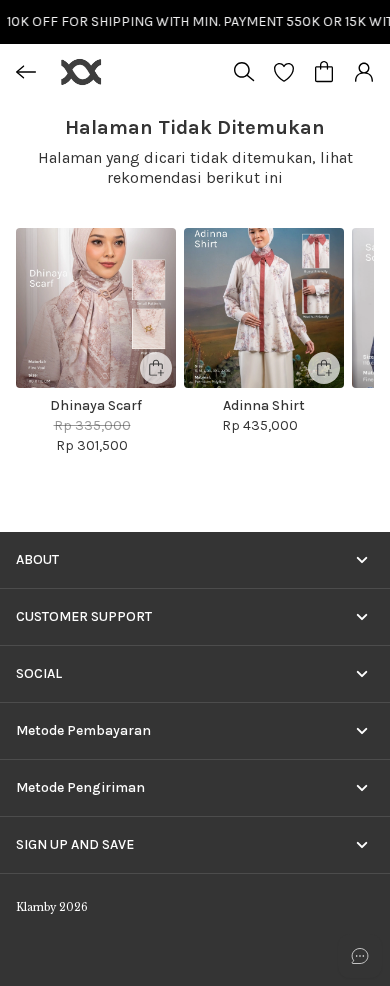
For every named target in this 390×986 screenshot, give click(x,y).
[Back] (26, 72)
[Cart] (324, 72)
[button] (284, 72)
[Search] (244, 72)
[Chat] (360, 956)
